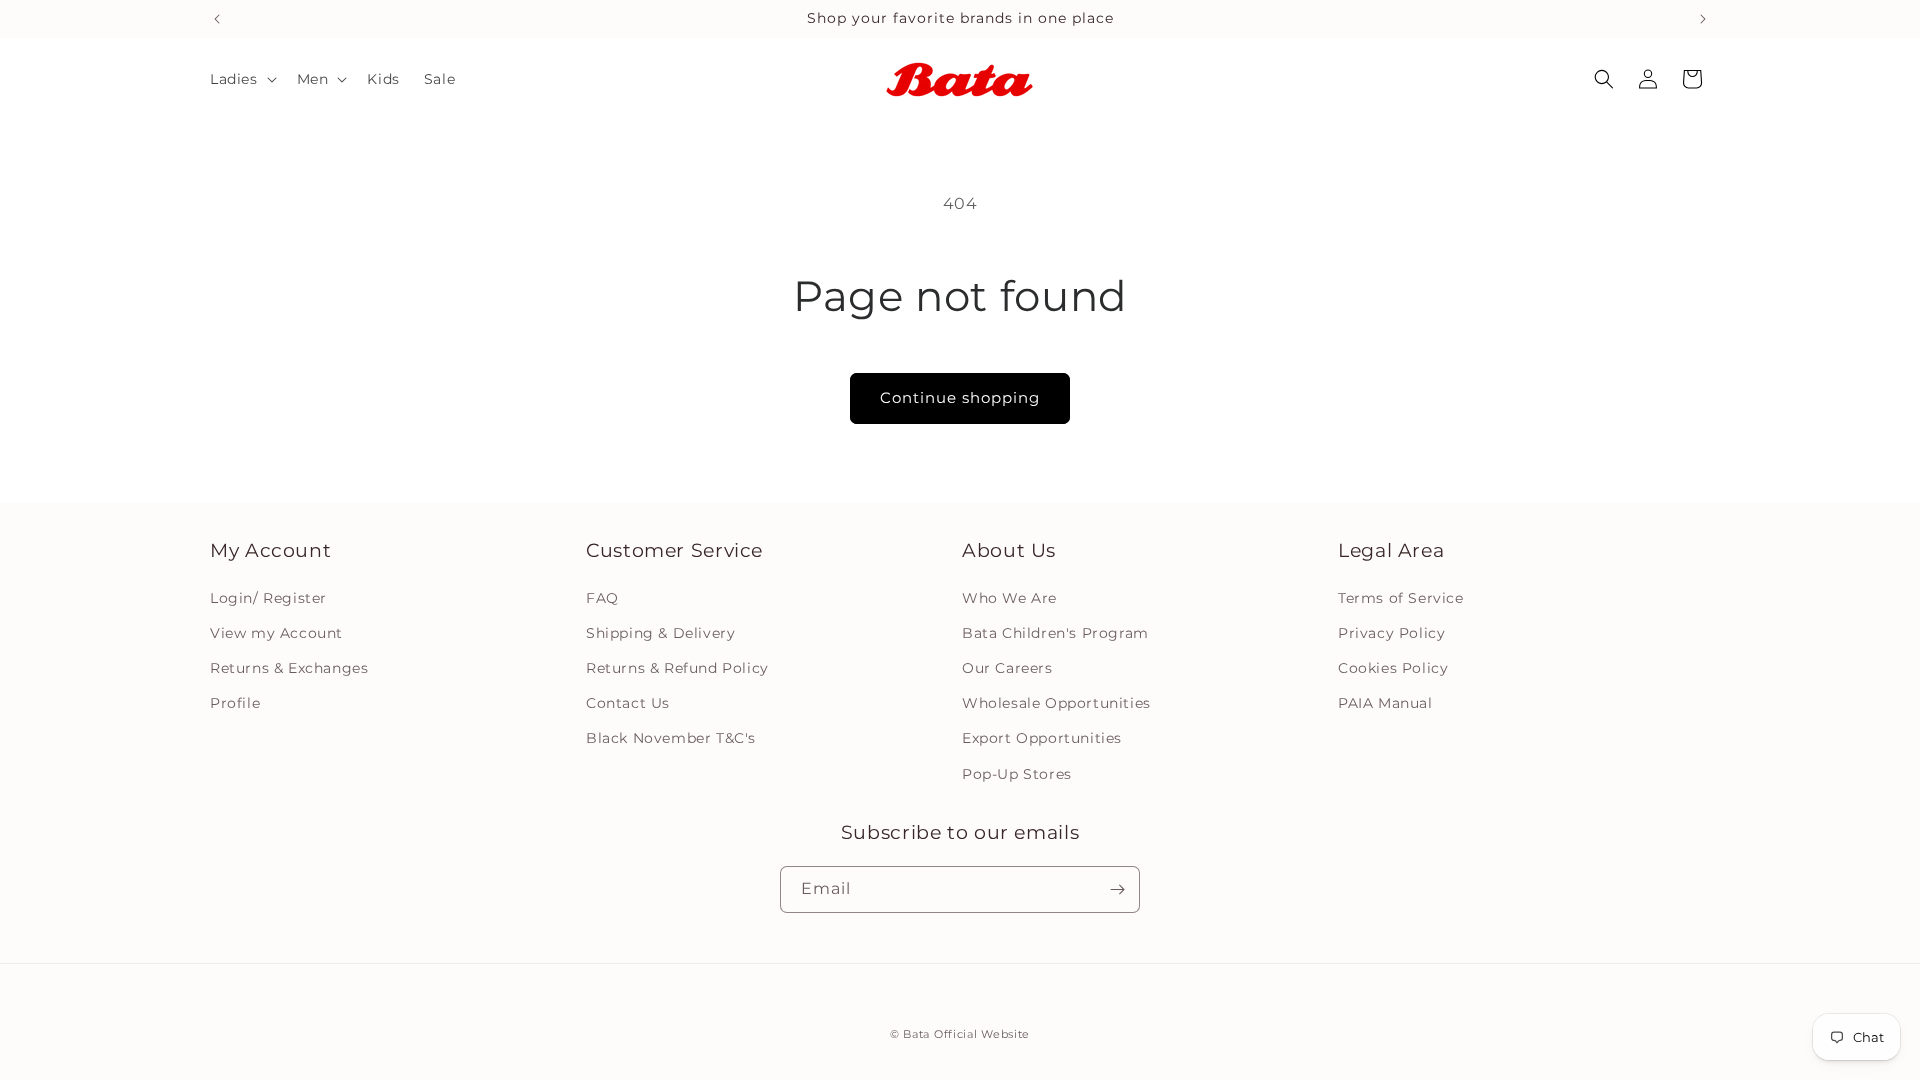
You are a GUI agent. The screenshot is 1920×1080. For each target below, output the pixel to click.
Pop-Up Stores (1017, 773)
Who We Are (1009, 597)
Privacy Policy (1391, 632)
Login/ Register (268, 597)
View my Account (276, 632)
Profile (235, 703)
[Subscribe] (1117, 889)
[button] (241, 79)
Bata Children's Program (1055, 632)
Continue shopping (960, 397)
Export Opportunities (1042, 738)
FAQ (602, 597)
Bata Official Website (966, 1034)
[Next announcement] (1703, 19)
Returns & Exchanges (289, 668)
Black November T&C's (671, 738)
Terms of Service (1401, 597)
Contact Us (628, 703)
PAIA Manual (1385, 703)
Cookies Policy (1393, 668)
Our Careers (1007, 668)
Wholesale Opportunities (1056, 703)
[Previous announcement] (217, 19)
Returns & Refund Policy (677, 668)
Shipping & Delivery (660, 632)
